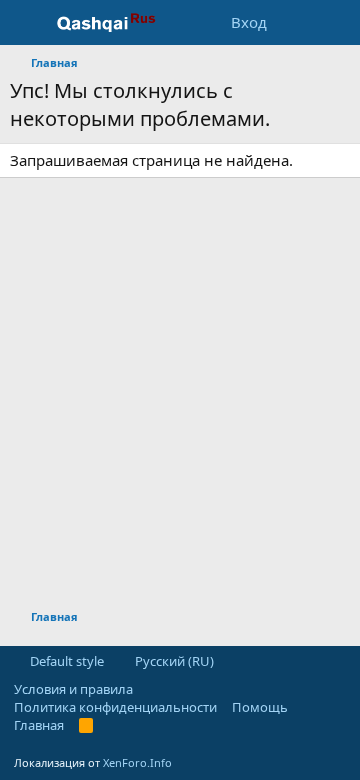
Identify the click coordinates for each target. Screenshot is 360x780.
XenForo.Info (137, 762)
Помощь (260, 707)
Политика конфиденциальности (115, 707)
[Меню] (27, 23)
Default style (65, 661)
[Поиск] (336, 22)
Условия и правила (73, 689)
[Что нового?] (296, 22)
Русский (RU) (173, 661)
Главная (39, 725)
